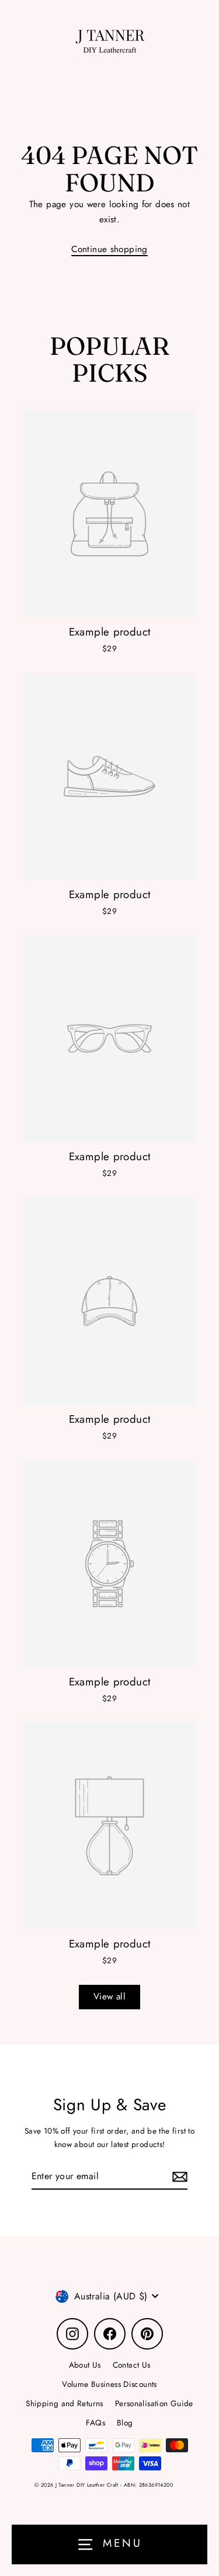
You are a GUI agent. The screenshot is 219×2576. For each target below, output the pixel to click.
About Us (85, 2365)
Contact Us (132, 2365)
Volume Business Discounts (109, 2384)
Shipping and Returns (65, 2403)
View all (109, 1996)
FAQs (95, 2423)
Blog (125, 2423)
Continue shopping (109, 249)
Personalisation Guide (154, 2403)
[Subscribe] (178, 2177)
